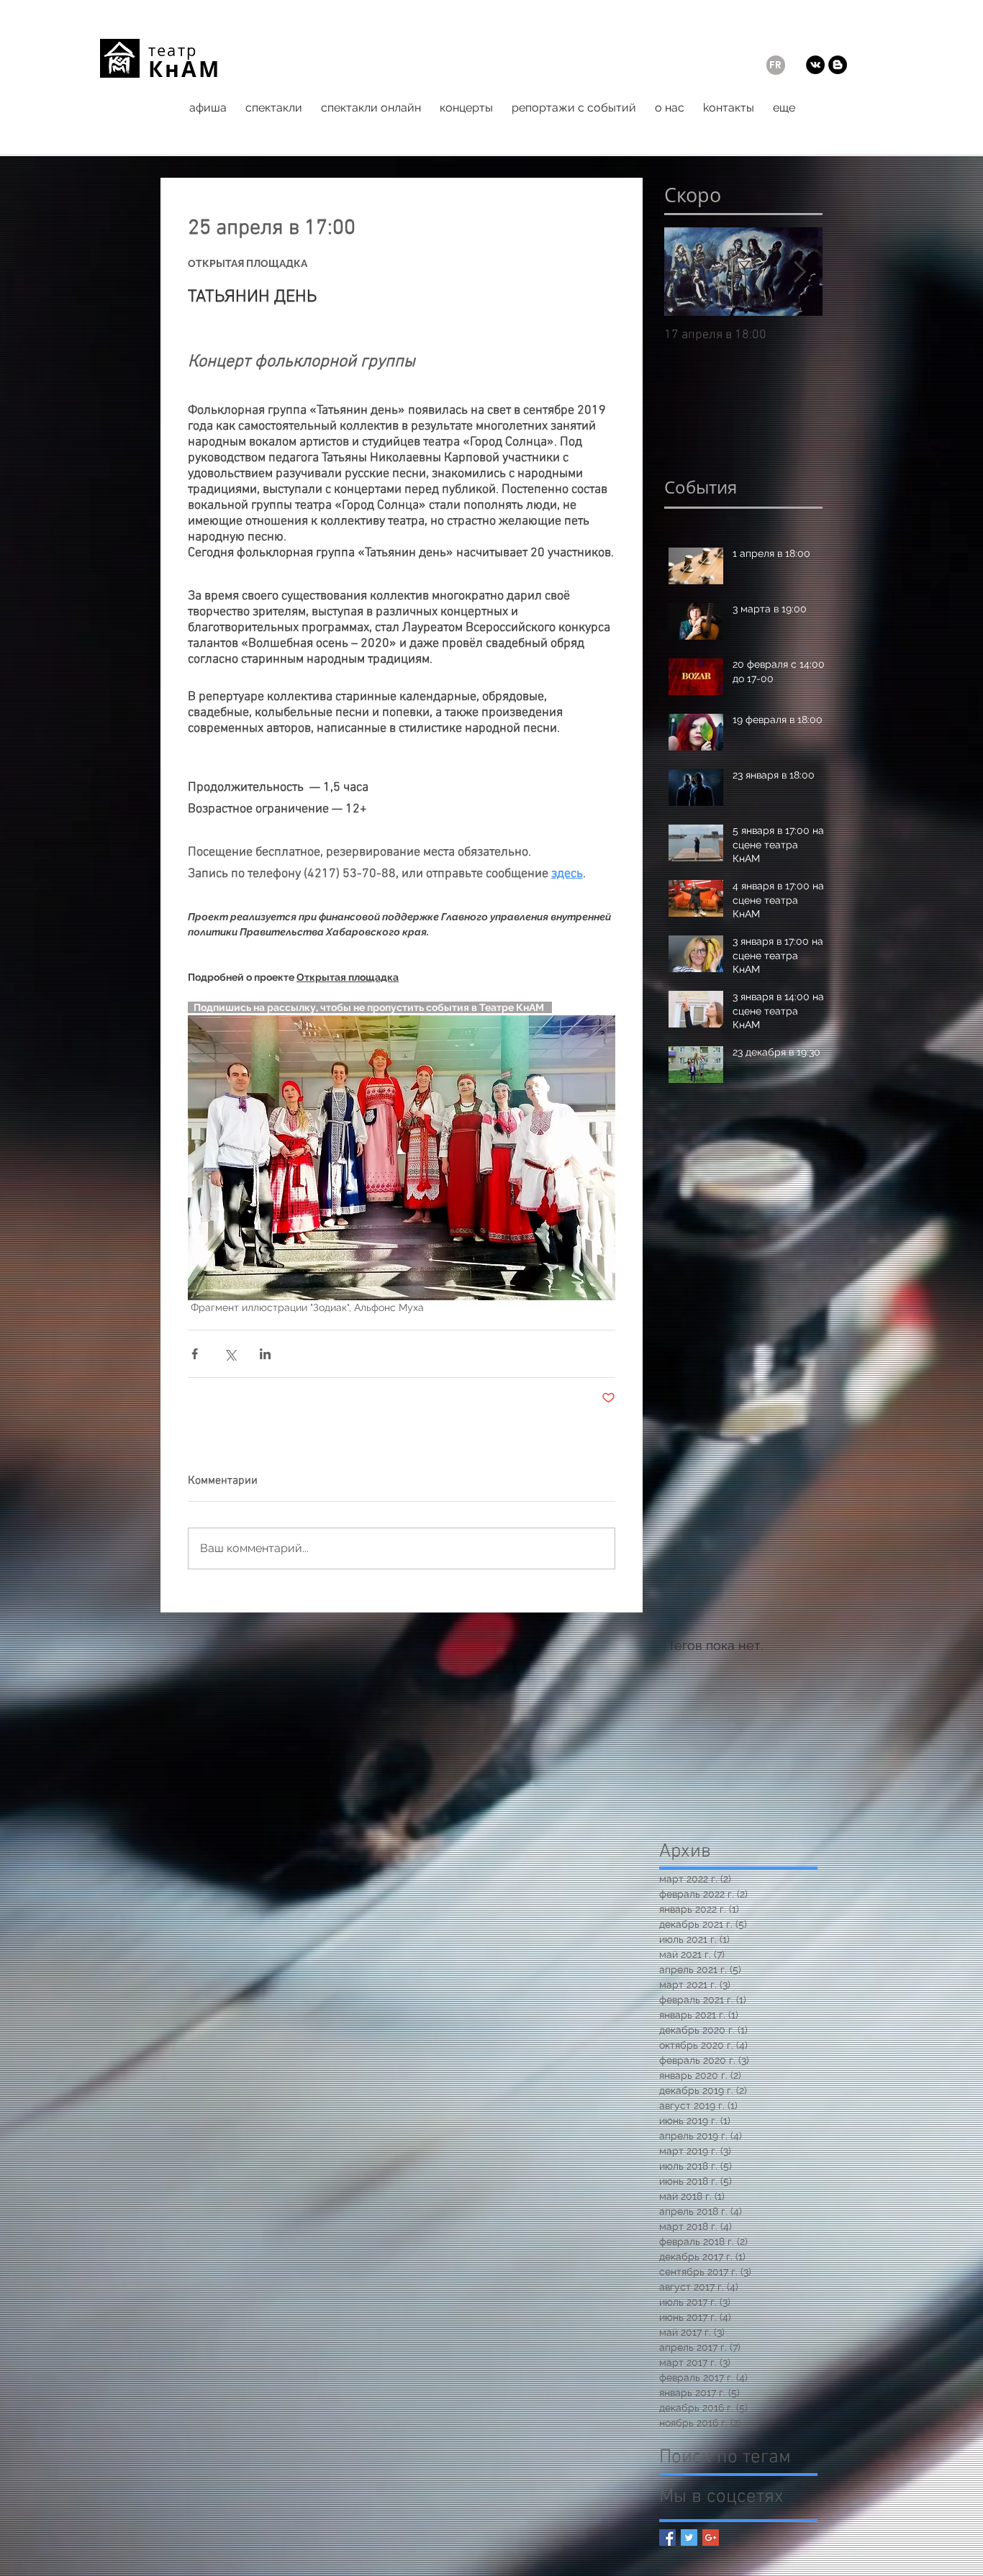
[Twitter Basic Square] (689, 2538)
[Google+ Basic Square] (711, 2538)
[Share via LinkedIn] (265, 1354)
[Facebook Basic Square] (667, 2538)
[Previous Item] (687, 272)
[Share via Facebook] (195, 1354)
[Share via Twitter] (230, 1354)
